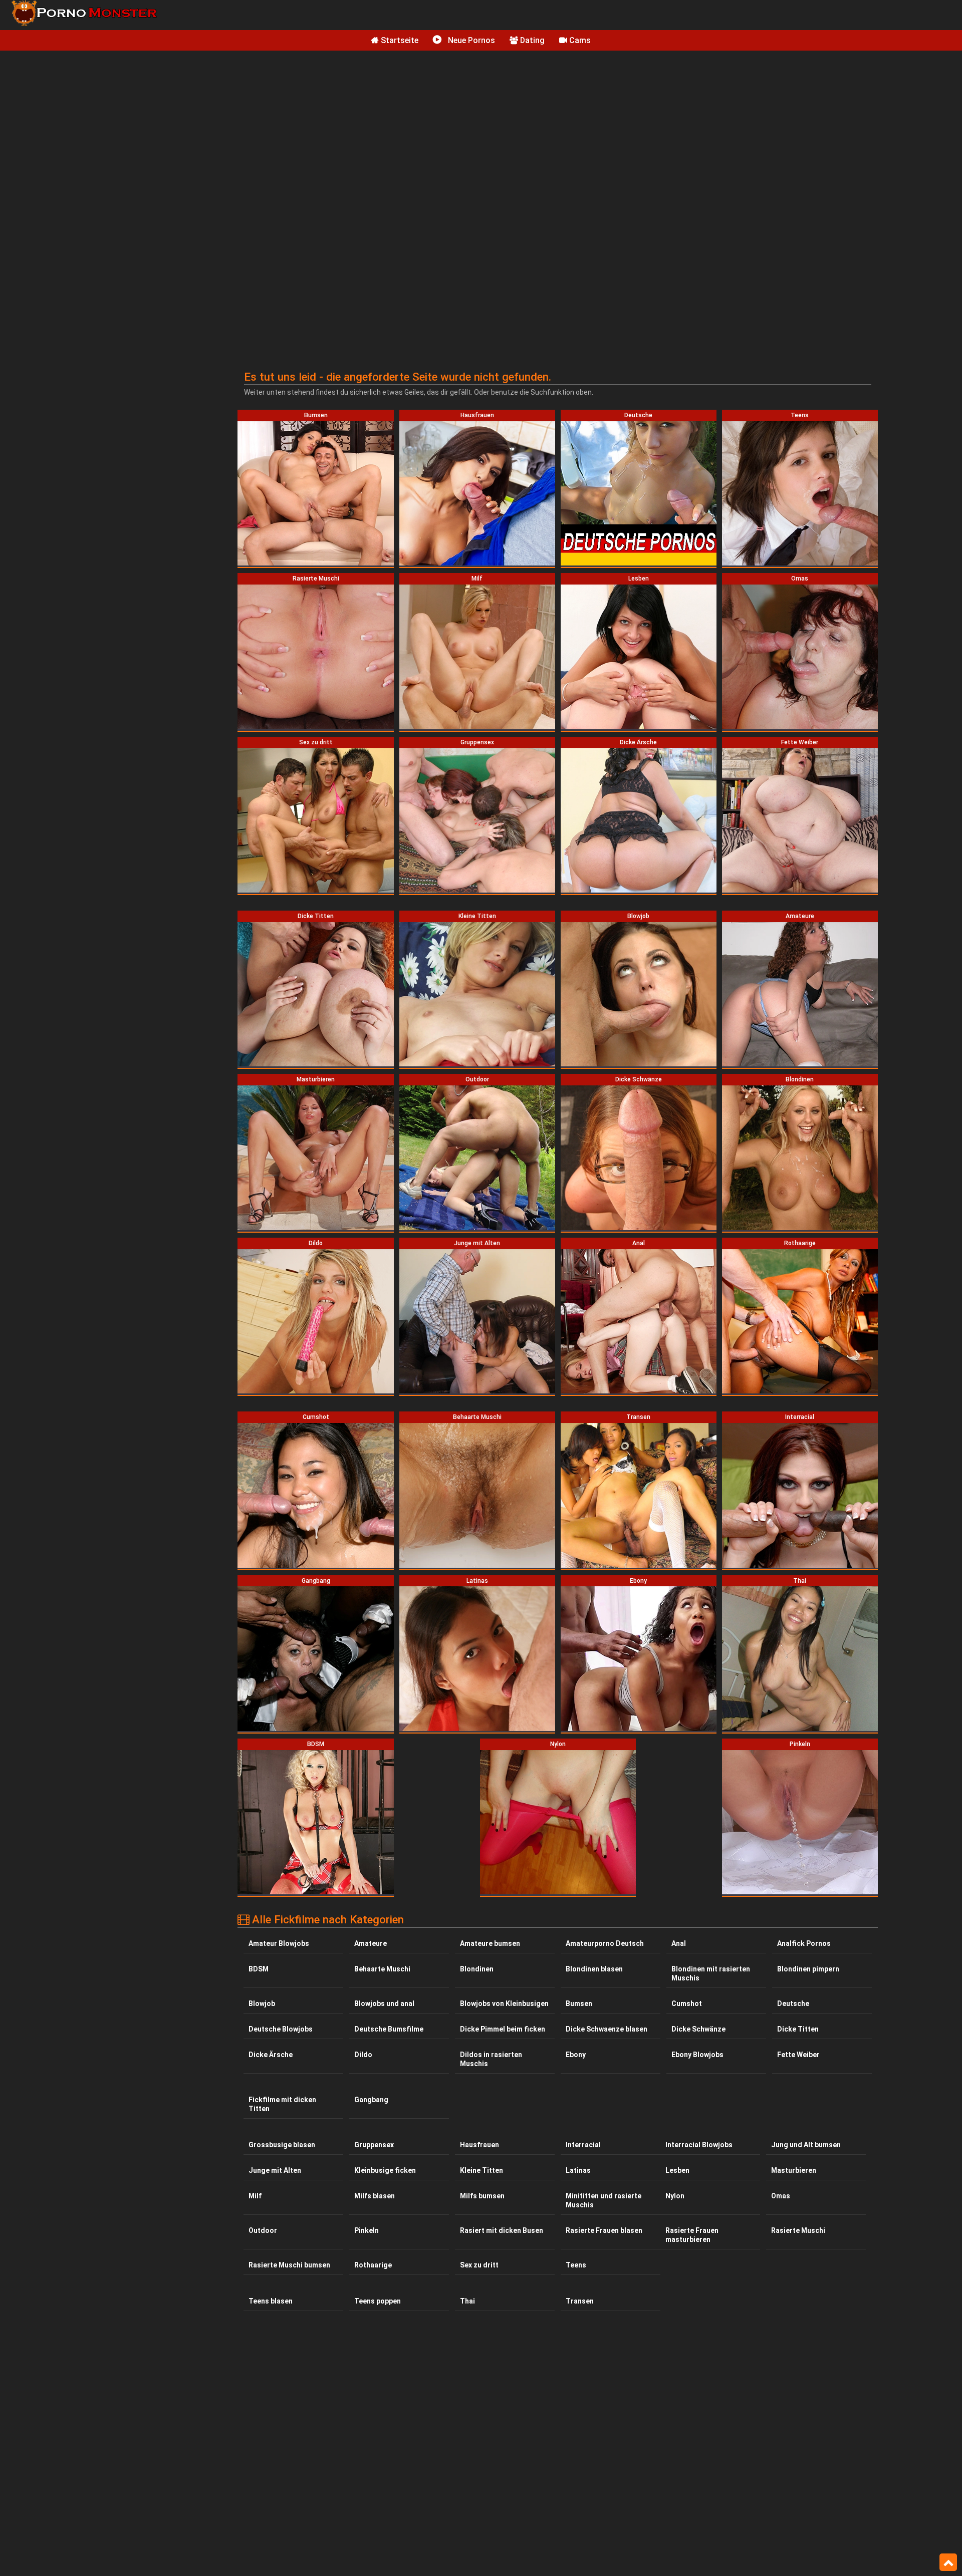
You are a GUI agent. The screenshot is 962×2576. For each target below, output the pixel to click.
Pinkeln (367, 2230)
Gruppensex (374, 2145)
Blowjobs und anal (384, 2003)
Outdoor (263, 2230)
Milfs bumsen (482, 2196)
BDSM (259, 1969)
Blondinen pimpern (808, 1969)
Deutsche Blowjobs (281, 2029)
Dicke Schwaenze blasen (607, 2029)
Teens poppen (378, 2301)
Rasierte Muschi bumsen (289, 2265)
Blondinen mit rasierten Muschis (711, 1973)
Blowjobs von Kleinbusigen (504, 2003)
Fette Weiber (798, 2055)
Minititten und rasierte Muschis (604, 2200)
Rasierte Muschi (798, 2230)
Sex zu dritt (479, 2265)
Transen (580, 2301)
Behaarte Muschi (382, 1969)
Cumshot (687, 2003)
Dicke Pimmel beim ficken (503, 2029)
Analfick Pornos (804, 1943)
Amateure (371, 1943)
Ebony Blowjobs (697, 2055)
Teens (576, 2265)
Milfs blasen (375, 2196)
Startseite (399, 40)
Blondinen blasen (594, 1969)
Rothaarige (373, 2265)
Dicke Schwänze (698, 2029)
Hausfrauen (479, 2145)
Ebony (576, 2055)
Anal (679, 1943)
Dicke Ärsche (271, 2055)
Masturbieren (794, 2170)
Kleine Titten (482, 2170)
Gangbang (371, 2100)
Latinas (578, 2170)
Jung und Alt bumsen (806, 2145)
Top (948, 2562)
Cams (579, 40)
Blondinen (477, 1969)
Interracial (583, 2145)
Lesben (677, 2170)
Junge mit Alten (275, 2170)
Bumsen (579, 2003)
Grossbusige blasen (282, 2145)
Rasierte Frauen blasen (604, 2230)
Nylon (675, 2196)
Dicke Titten (798, 2029)
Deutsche (793, 2003)
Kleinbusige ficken (385, 2170)
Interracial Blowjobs (699, 2145)
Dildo (363, 2055)
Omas (781, 2196)
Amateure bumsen (490, 1943)
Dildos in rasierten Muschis (491, 2059)
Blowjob (262, 2003)
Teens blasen (271, 2301)
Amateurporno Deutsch (605, 1943)
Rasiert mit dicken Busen (502, 2230)
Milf (255, 2196)
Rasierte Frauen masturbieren (692, 2235)
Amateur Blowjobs (279, 1943)
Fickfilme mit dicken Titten (282, 2104)
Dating (531, 40)
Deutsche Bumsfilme (389, 2029)
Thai (467, 2301)
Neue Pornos (470, 40)
